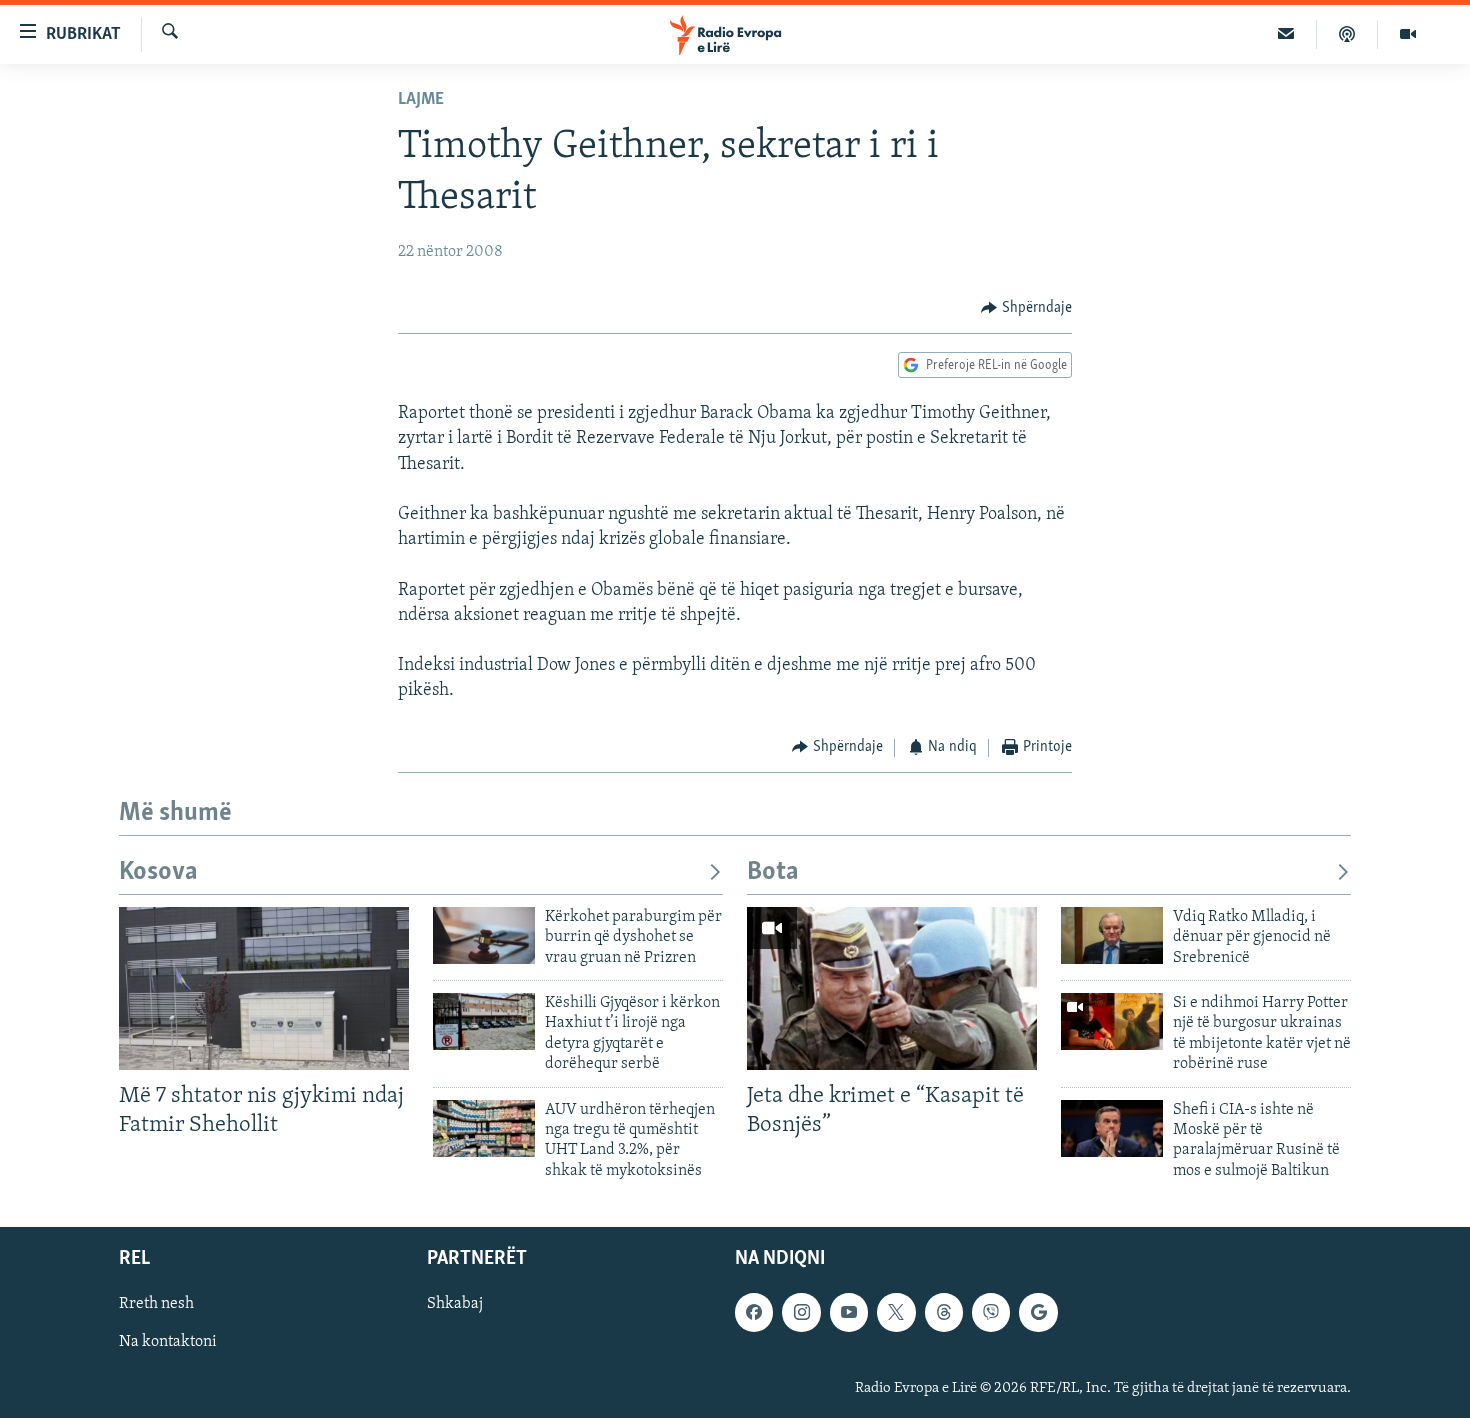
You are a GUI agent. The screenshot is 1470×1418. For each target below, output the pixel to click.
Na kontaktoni (168, 1342)
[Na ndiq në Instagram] (801, 1312)
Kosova (158, 872)
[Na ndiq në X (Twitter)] (896, 1312)
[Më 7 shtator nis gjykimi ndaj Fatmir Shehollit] (264, 988)
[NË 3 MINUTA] (1286, 34)
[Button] (1026, 308)
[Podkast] (1347, 34)
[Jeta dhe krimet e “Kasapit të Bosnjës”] (892, 988)
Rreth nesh (156, 1304)
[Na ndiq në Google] (1038, 1312)
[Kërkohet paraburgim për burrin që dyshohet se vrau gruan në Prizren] (484, 935)
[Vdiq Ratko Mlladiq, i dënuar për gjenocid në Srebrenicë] (1112, 935)
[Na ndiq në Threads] (944, 1312)
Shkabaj (455, 1304)
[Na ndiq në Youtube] (849, 1312)
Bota (773, 872)
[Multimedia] (1408, 34)
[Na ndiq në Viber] (991, 1312)
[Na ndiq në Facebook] (754, 1312)
